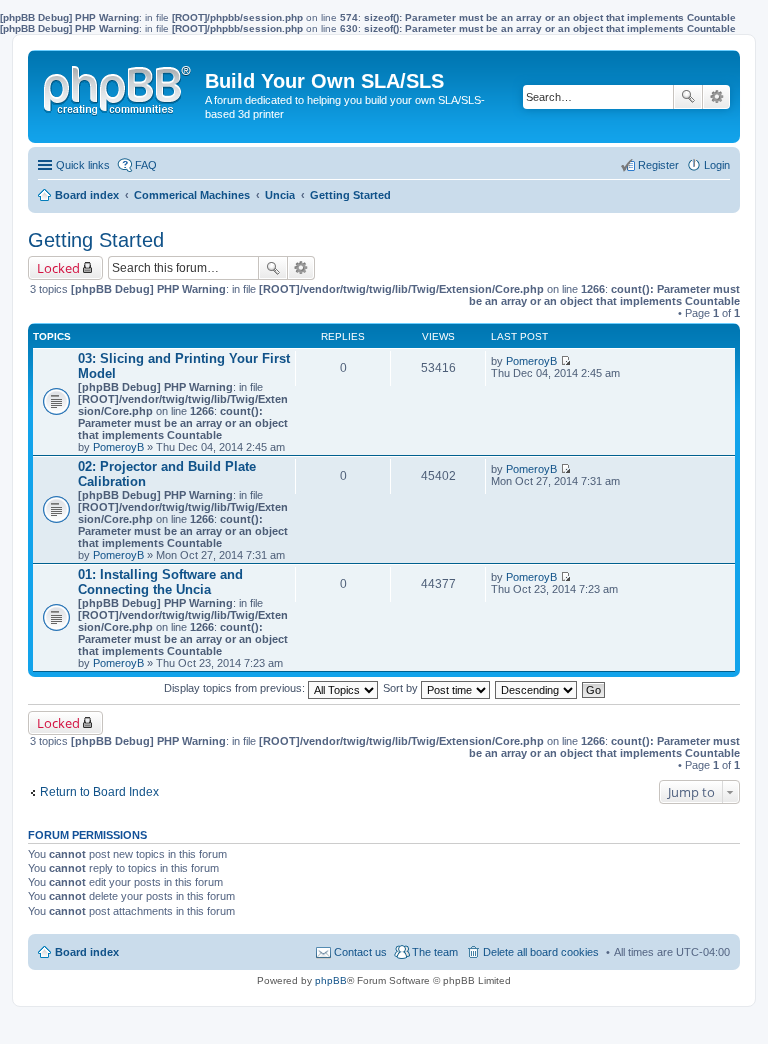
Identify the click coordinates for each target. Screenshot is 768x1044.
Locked (58, 268)
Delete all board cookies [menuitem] (541, 952)
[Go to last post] (565, 361)
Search (688, 97)
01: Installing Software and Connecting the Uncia (160, 582)
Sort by (402, 688)
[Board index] (119, 86)
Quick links (83, 165)
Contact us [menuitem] (360, 952)
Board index (87, 952)
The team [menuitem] (435, 952)
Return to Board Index (99, 792)
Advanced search (716, 97)
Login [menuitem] (717, 165)
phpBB (331, 980)
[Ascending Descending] (537, 688)
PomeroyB (118, 447)
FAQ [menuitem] (146, 165)
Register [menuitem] (658, 165)
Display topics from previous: (236, 688)
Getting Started (96, 240)
